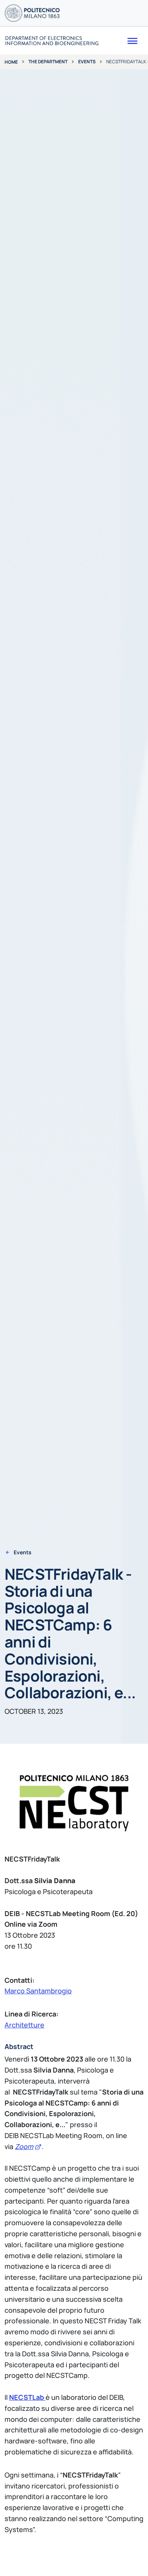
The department (48, 62)
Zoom (24, 2146)
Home (11, 62)
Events (87, 62)
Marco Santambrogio (38, 1991)
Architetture (24, 2025)
